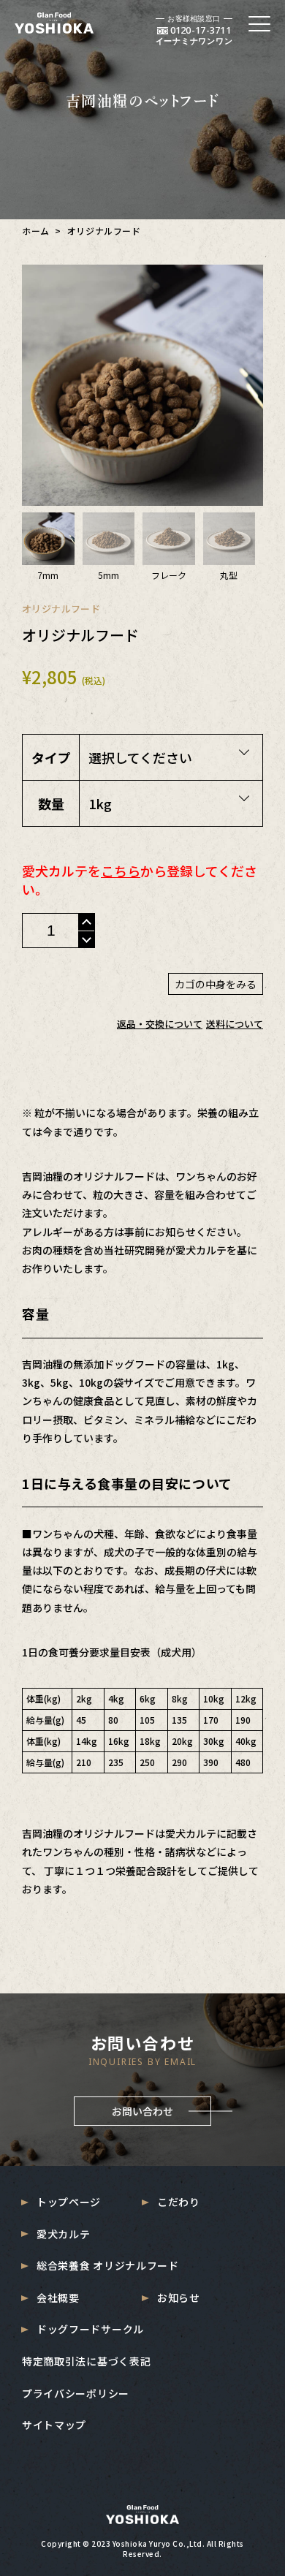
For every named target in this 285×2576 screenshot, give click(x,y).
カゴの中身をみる (216, 984)
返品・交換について (160, 1024)
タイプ (51, 757)
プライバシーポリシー (76, 2394)
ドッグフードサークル (90, 2329)
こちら (121, 871)
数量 (51, 803)
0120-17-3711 (201, 30)
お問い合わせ (142, 2111)
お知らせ (179, 2298)
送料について (235, 1024)
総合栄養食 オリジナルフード (108, 2266)
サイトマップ (54, 2425)
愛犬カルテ (64, 2234)
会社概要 (58, 2298)
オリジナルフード (61, 609)
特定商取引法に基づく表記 (86, 2361)
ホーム (36, 231)
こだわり (179, 2202)
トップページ (69, 2202)
